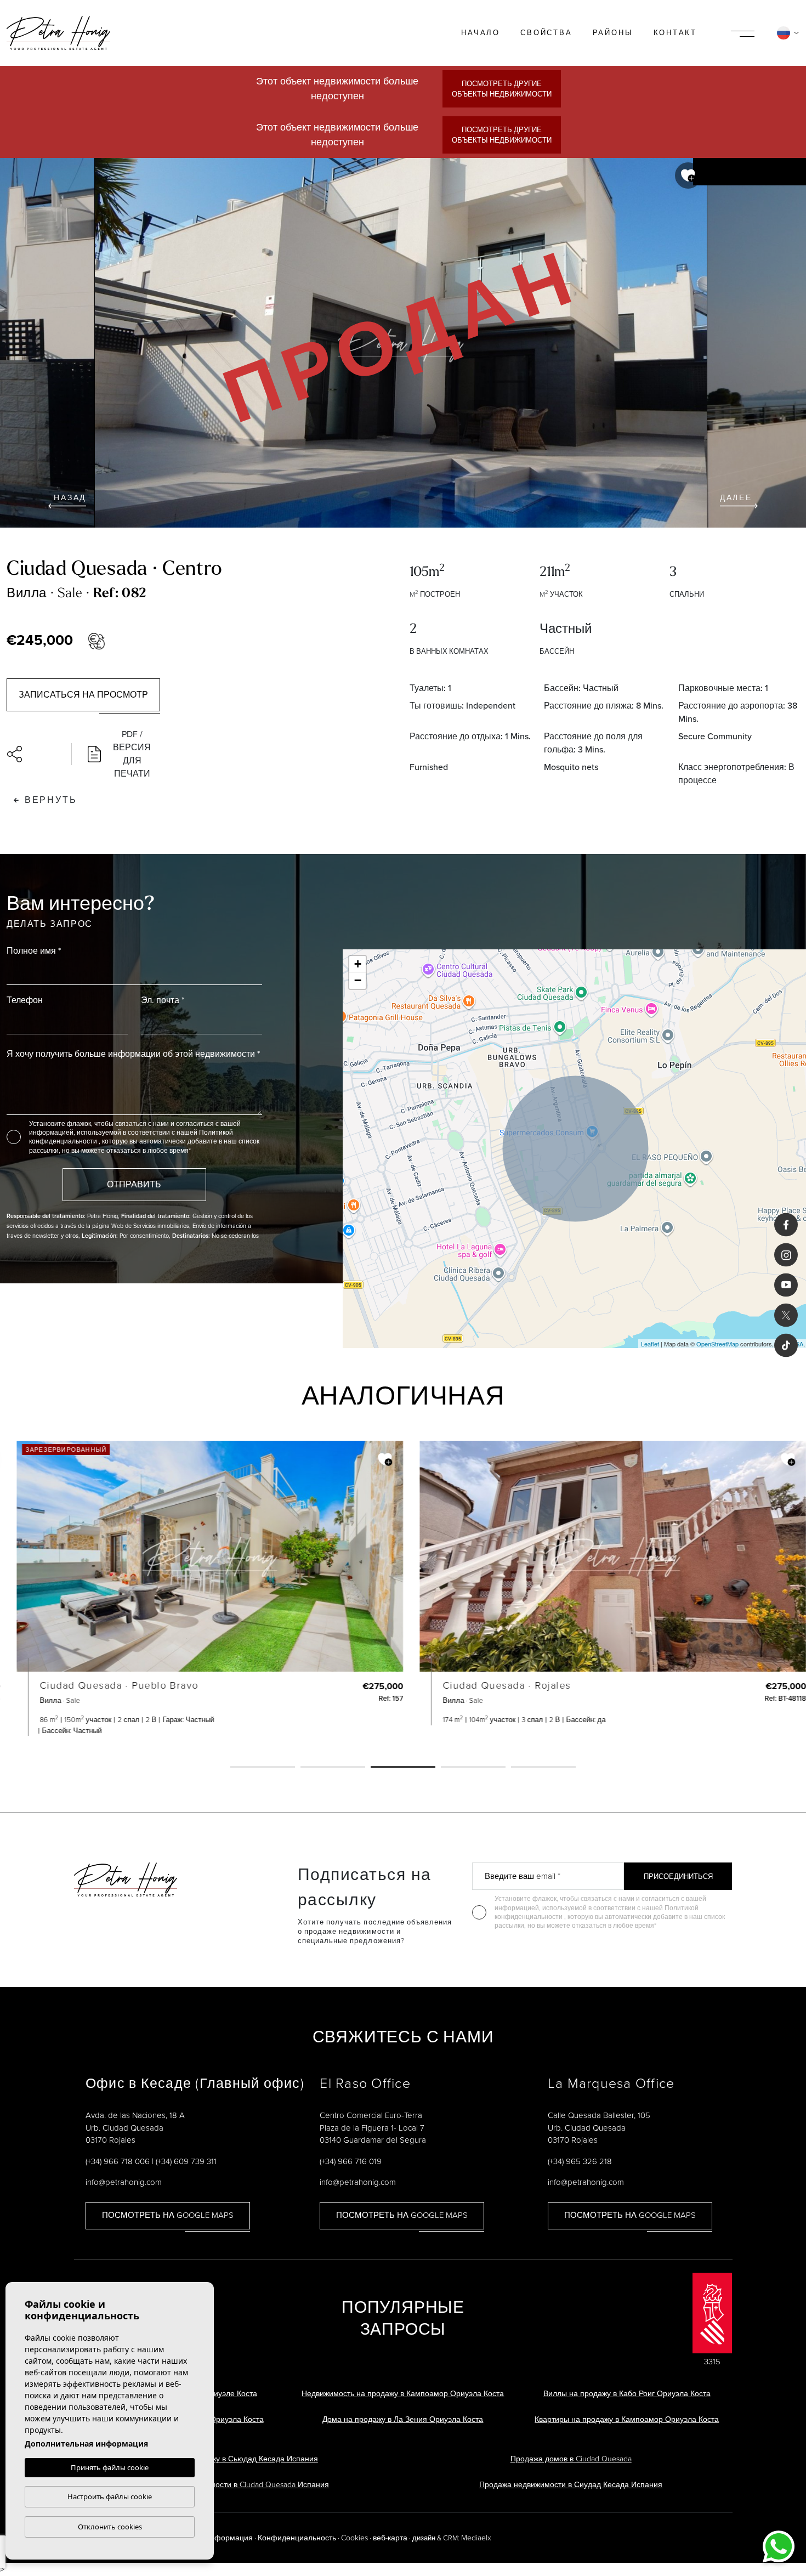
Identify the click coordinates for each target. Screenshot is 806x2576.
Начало (481, 33)
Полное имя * (34, 951)
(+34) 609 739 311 (186, 2161)
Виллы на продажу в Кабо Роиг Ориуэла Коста (627, 2394)
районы (613, 33)
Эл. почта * (163, 1000)
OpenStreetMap (717, 1344)
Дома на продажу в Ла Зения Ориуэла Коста (403, 2419)
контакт (676, 33)
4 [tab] (473, 1768)
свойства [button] (546, 33)
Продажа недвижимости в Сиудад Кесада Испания (571, 2485)
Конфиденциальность (297, 2538)
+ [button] (358, 964)
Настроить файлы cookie (110, 2496)
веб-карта (390, 2538)
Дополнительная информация (86, 2444)
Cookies (354, 2538)
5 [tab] (543, 1768)
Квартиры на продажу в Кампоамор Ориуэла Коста (627, 2419)
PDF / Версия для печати (132, 754)
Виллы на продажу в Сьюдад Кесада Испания (235, 2459)
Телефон (25, 1000)
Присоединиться (678, 1876)
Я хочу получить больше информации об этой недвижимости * (133, 1054)
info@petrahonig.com (124, 2182)
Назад (70, 498)
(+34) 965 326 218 (580, 2161)
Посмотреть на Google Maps (168, 2215)
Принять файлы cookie (110, 2467)
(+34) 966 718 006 (118, 2161)
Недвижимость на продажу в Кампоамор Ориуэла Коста (403, 2394)
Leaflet (650, 1344)
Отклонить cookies (110, 2527)
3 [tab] (403, 1768)
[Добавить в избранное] (688, 175)
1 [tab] (263, 1768)
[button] (34, 754)
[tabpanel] (201, 1588)
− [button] (358, 980)
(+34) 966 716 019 (351, 2161)
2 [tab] (333, 1768)
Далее (736, 498)
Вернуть (51, 800)
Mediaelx (476, 2538)
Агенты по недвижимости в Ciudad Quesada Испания (235, 2485)
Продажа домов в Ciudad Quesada (571, 2459)
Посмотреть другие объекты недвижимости (502, 89)
